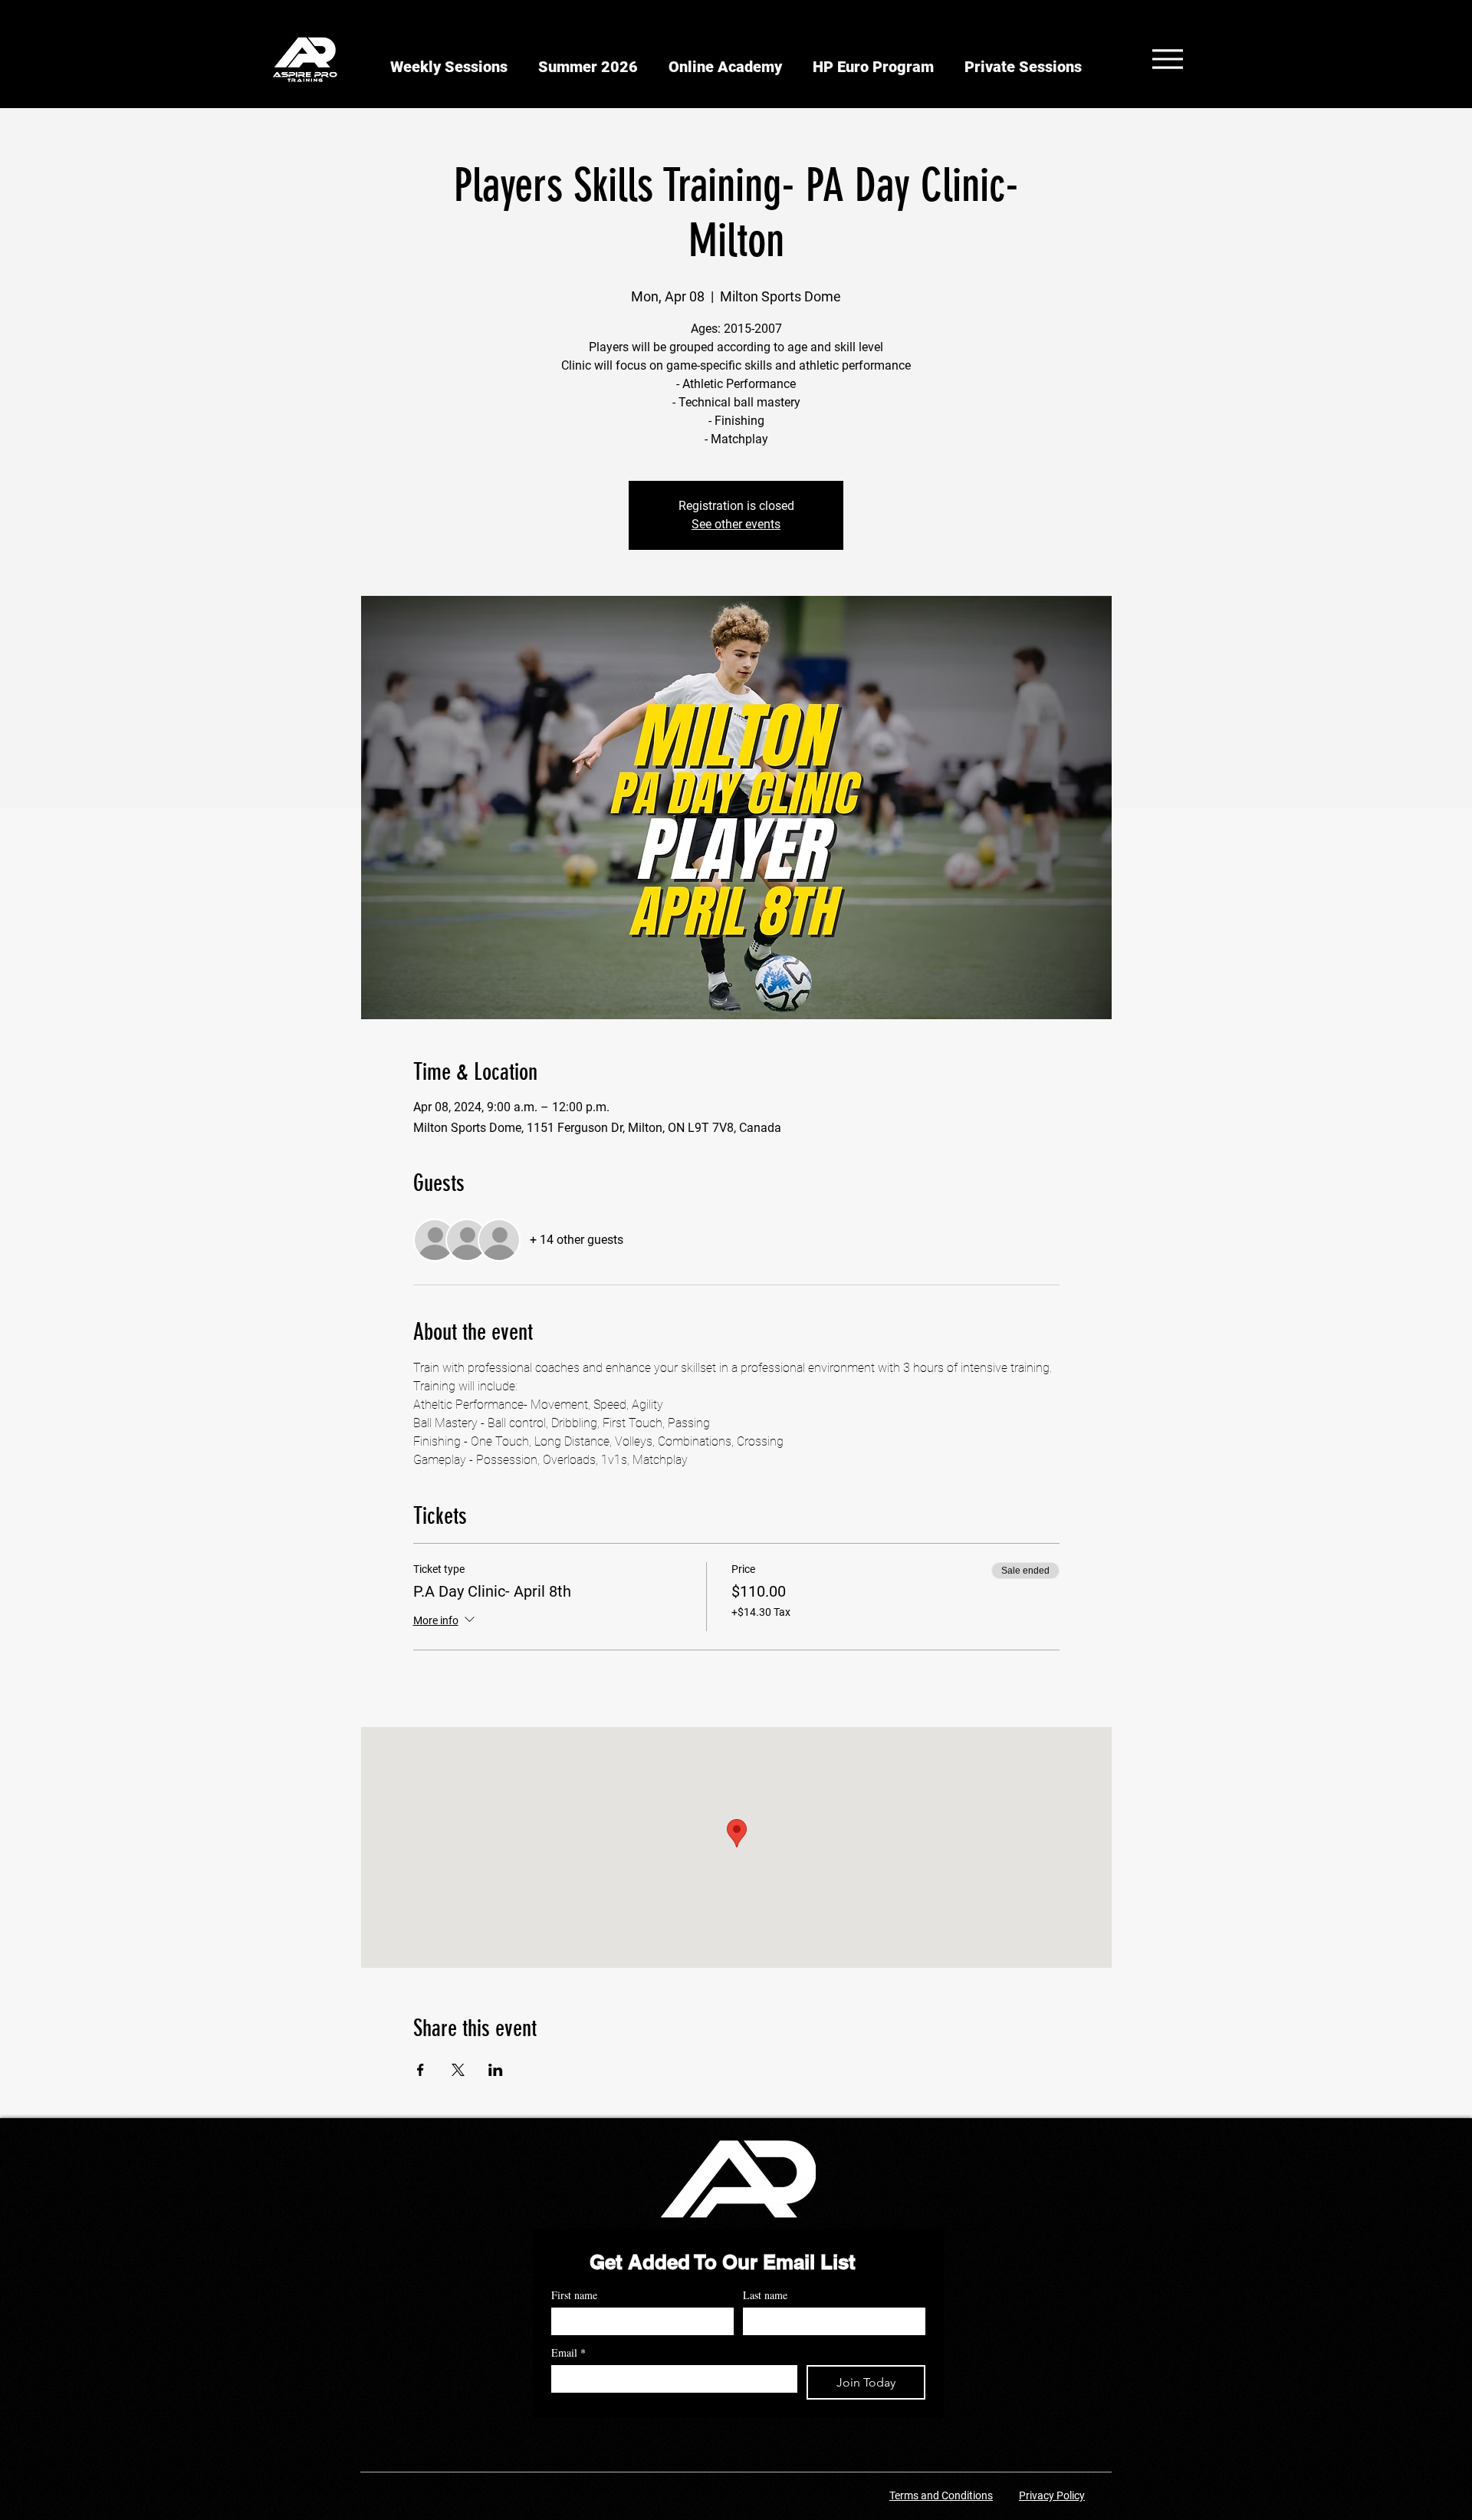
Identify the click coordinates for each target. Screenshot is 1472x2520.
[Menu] (1167, 59)
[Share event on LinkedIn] (496, 2070)
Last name (765, 2295)
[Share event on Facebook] (421, 2070)
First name (574, 2295)
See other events (736, 524)
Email (568, 2352)
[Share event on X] (458, 2070)
